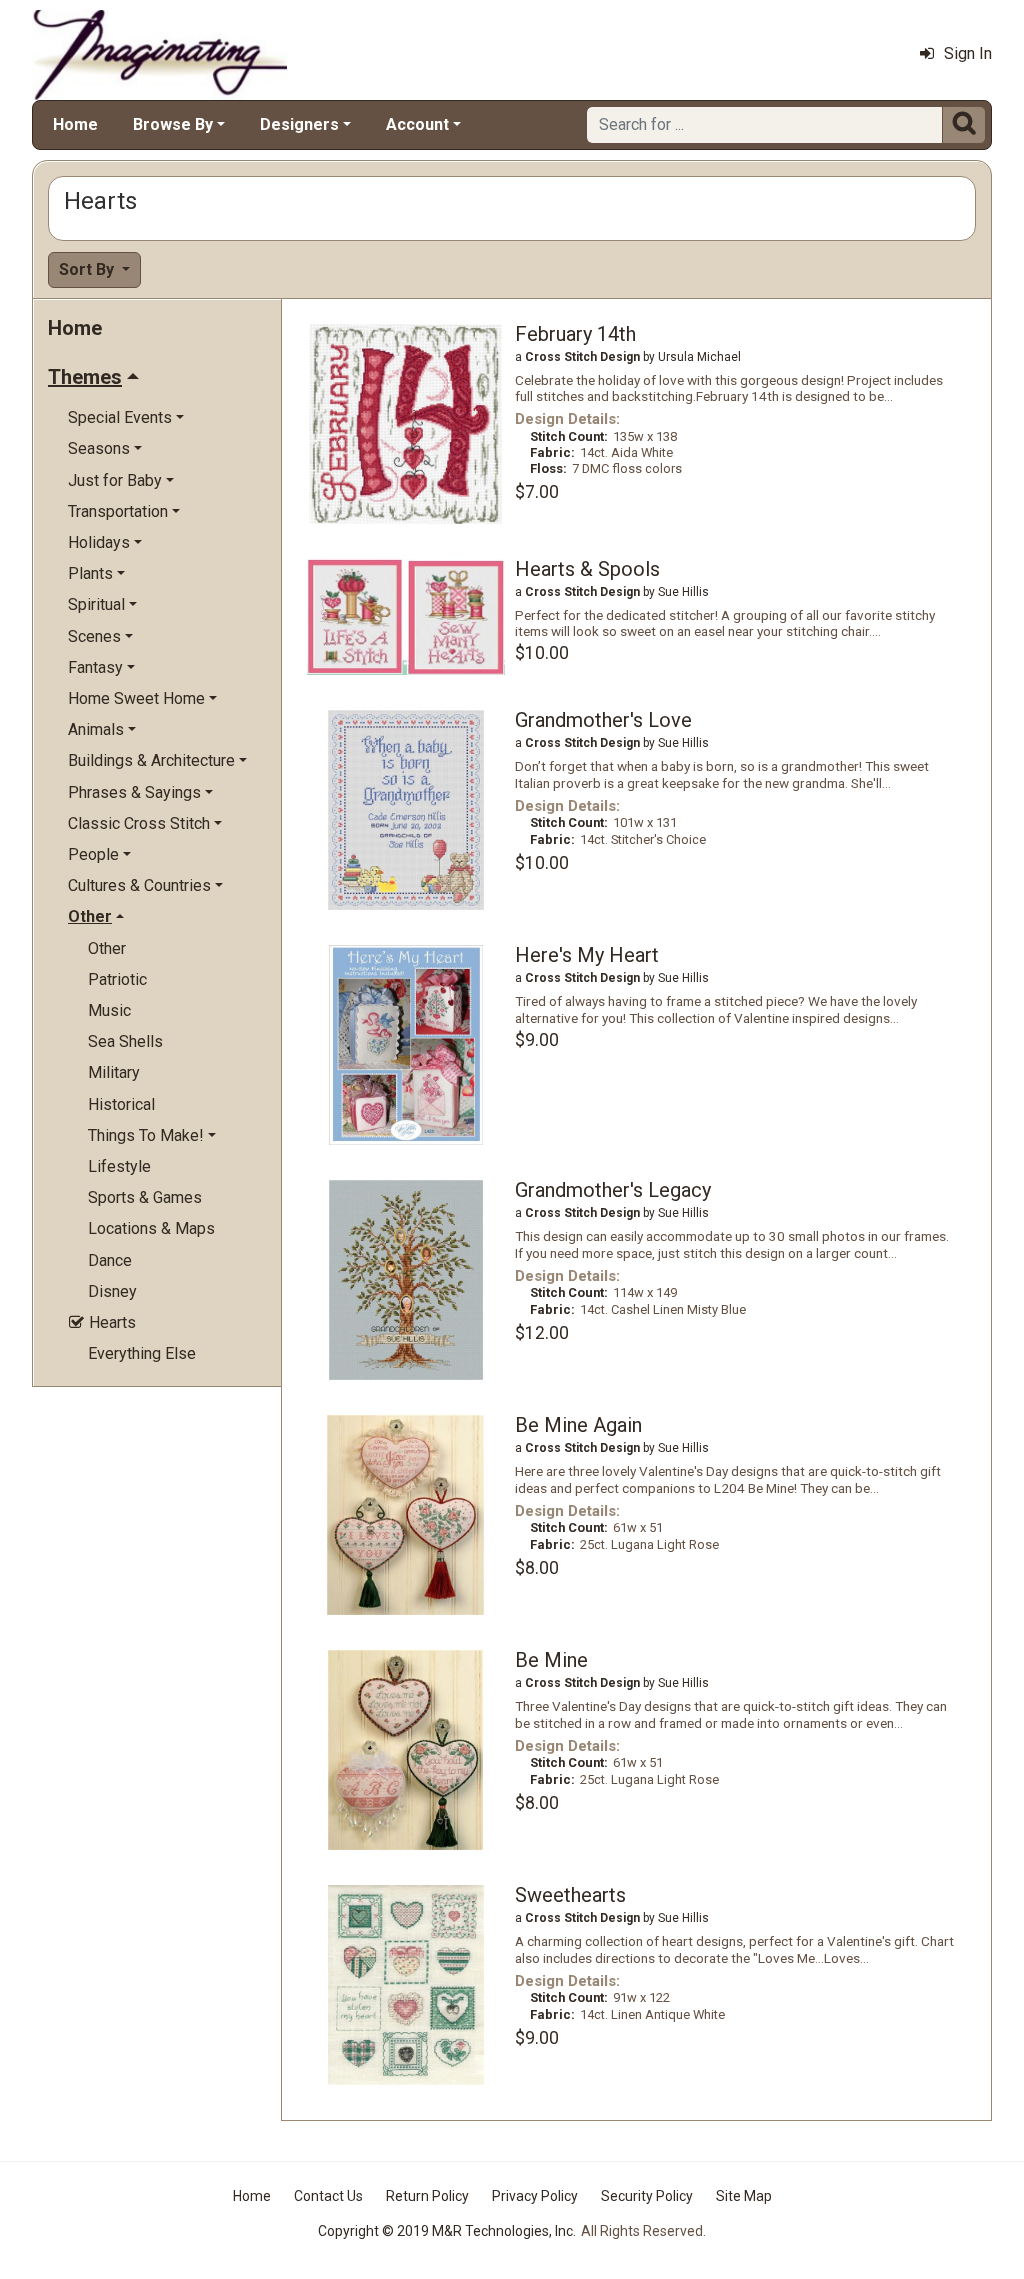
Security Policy (647, 2196)
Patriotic (117, 979)
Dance (110, 1260)
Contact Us (328, 2196)
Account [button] (417, 124)
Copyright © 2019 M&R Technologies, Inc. (447, 2231)
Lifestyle (119, 1166)
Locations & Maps (151, 1228)
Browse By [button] (173, 124)
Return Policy (427, 2196)
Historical (121, 1104)
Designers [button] (299, 124)
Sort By (88, 269)
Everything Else (142, 1353)
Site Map (744, 2196)
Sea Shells (125, 1041)
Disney (112, 1291)
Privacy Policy (535, 2196)
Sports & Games (145, 1197)
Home (75, 124)
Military (114, 1072)
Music (109, 1010)
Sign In (968, 53)
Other (107, 948)
